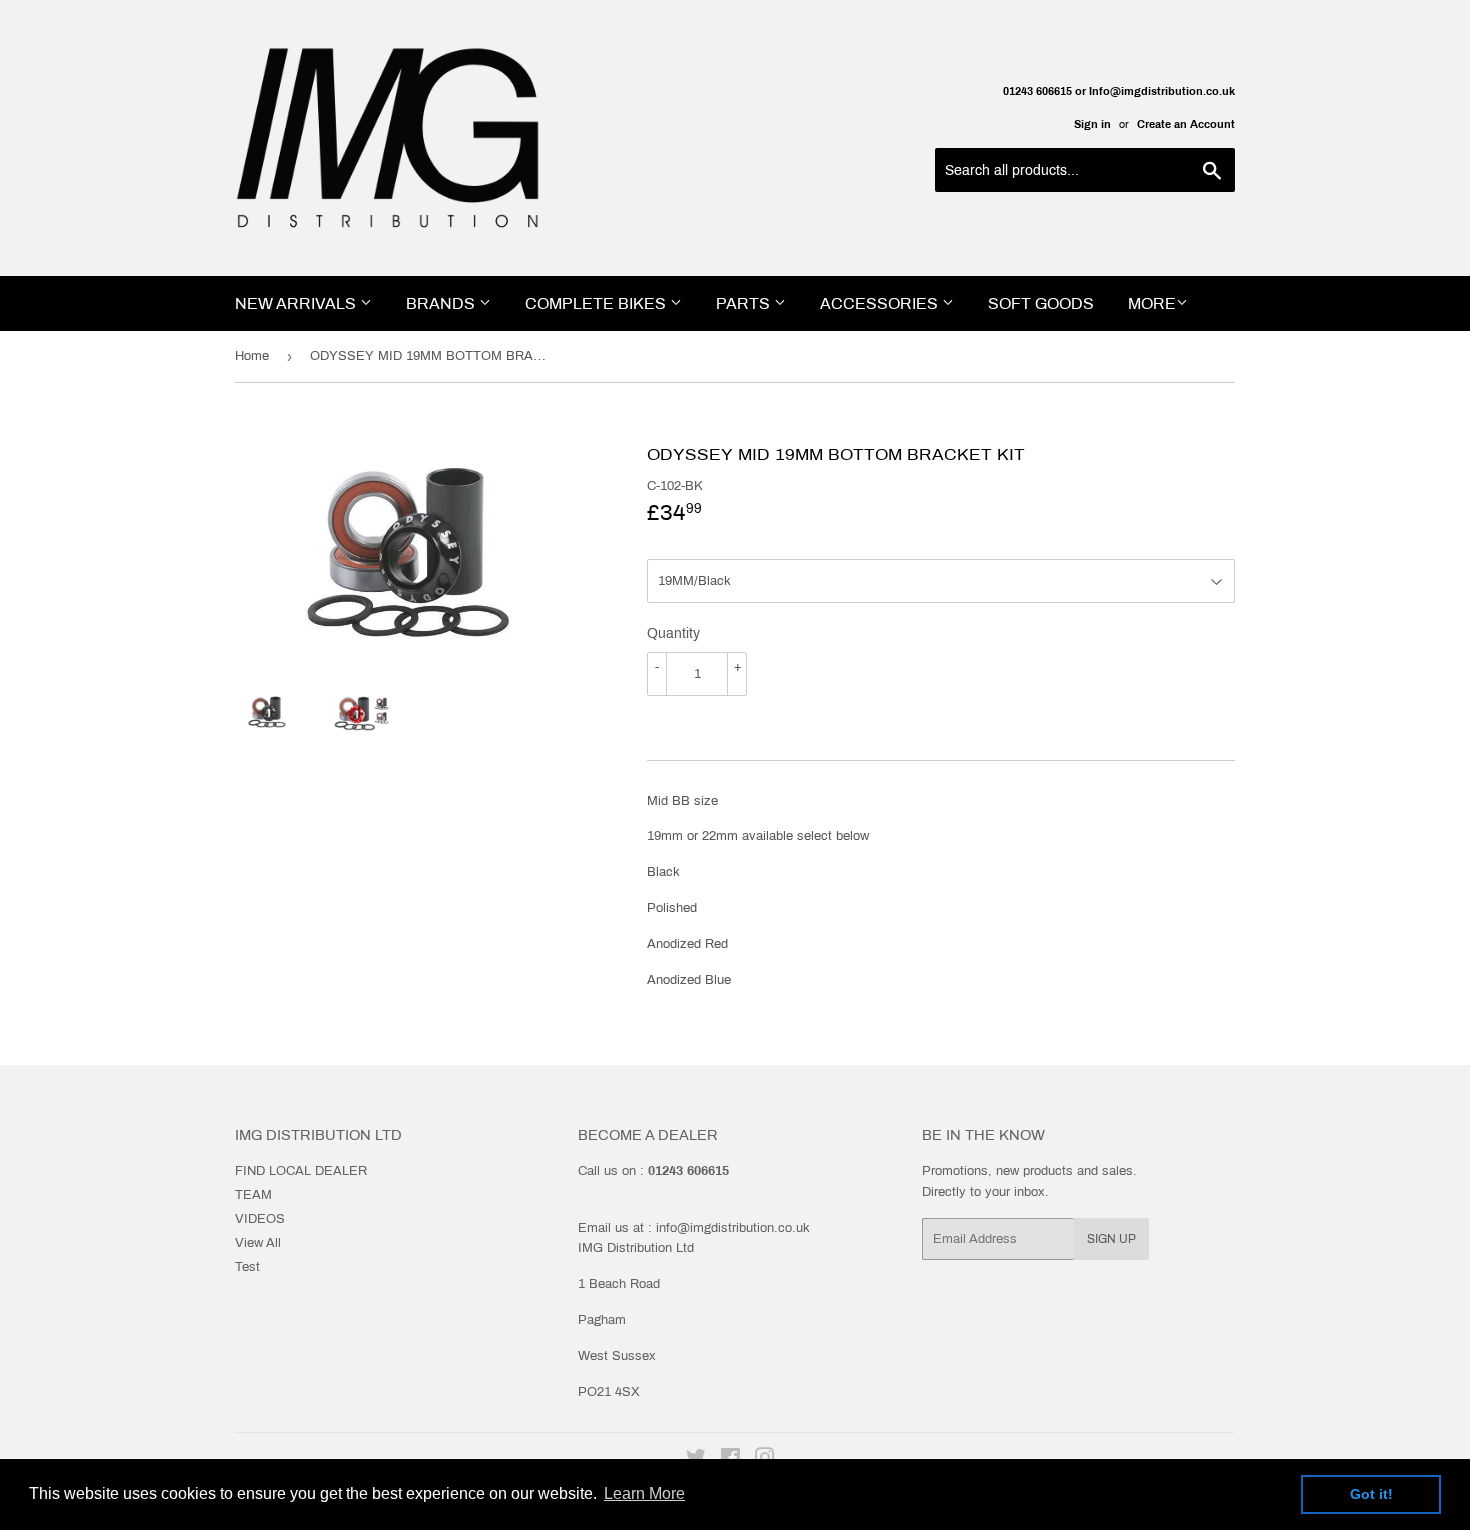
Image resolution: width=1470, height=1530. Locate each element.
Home (252, 356)
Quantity (673, 633)
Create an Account (1186, 124)
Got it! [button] (1371, 1494)
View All (258, 1243)
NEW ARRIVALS (297, 303)
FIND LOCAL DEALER (301, 1171)
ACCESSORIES (881, 303)
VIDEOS (260, 1219)
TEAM (253, 1195)
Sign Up (1111, 1239)
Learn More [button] (644, 1493)
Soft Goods (1041, 303)
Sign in (1092, 124)
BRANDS (442, 303)
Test (247, 1267)
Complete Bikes (597, 303)
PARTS (745, 303)
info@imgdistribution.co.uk (733, 1228)
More (1152, 303)
